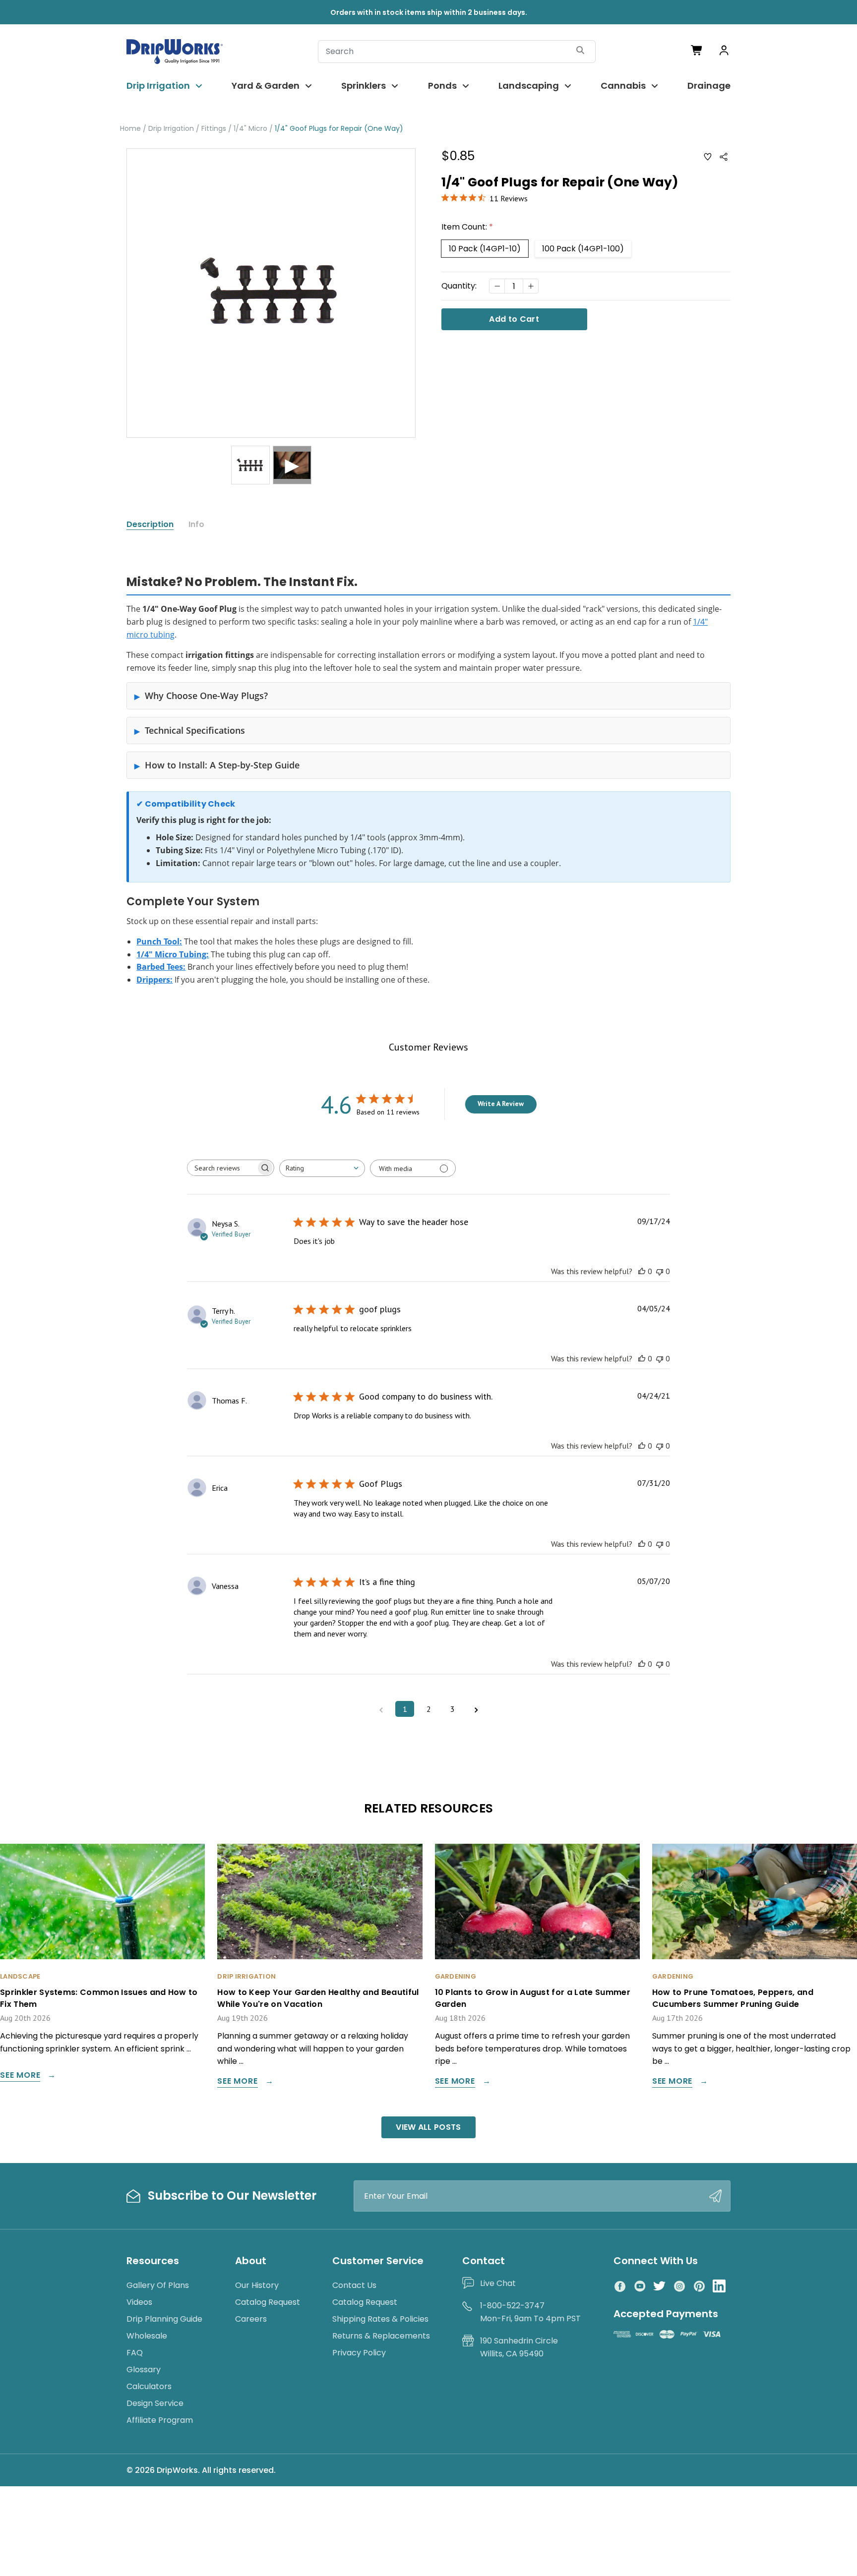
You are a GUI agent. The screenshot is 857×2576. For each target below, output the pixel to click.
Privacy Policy (359, 2353)
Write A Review (501, 1104)
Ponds (442, 86)
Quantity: (459, 286)
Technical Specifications (195, 730)
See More (20, 2076)
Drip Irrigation (158, 86)
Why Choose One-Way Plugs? (206, 696)
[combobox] (322, 1168)
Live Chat (498, 2283)
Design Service (155, 2403)
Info (196, 525)
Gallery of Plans (158, 2285)
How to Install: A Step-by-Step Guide (222, 765)
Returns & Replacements (381, 2336)
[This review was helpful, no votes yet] (642, 1271)
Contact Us (354, 2285)
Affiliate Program (160, 2420)
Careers (251, 2319)
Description (150, 525)
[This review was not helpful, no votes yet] (660, 1271)
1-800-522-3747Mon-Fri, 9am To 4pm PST (530, 2312)
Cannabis (623, 86)
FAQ (135, 2353)
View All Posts (428, 2127)
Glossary (144, 2370)
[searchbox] (222, 1168)
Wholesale (147, 2336)
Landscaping (529, 86)
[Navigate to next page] (476, 1709)
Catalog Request (268, 2302)
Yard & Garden (266, 86)
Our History (257, 2285)
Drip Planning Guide (164, 2319)
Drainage (709, 86)
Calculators (149, 2386)
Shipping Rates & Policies (380, 2319)
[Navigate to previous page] (381, 1709)
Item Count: (467, 227)
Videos (139, 2302)
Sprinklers (364, 86)
